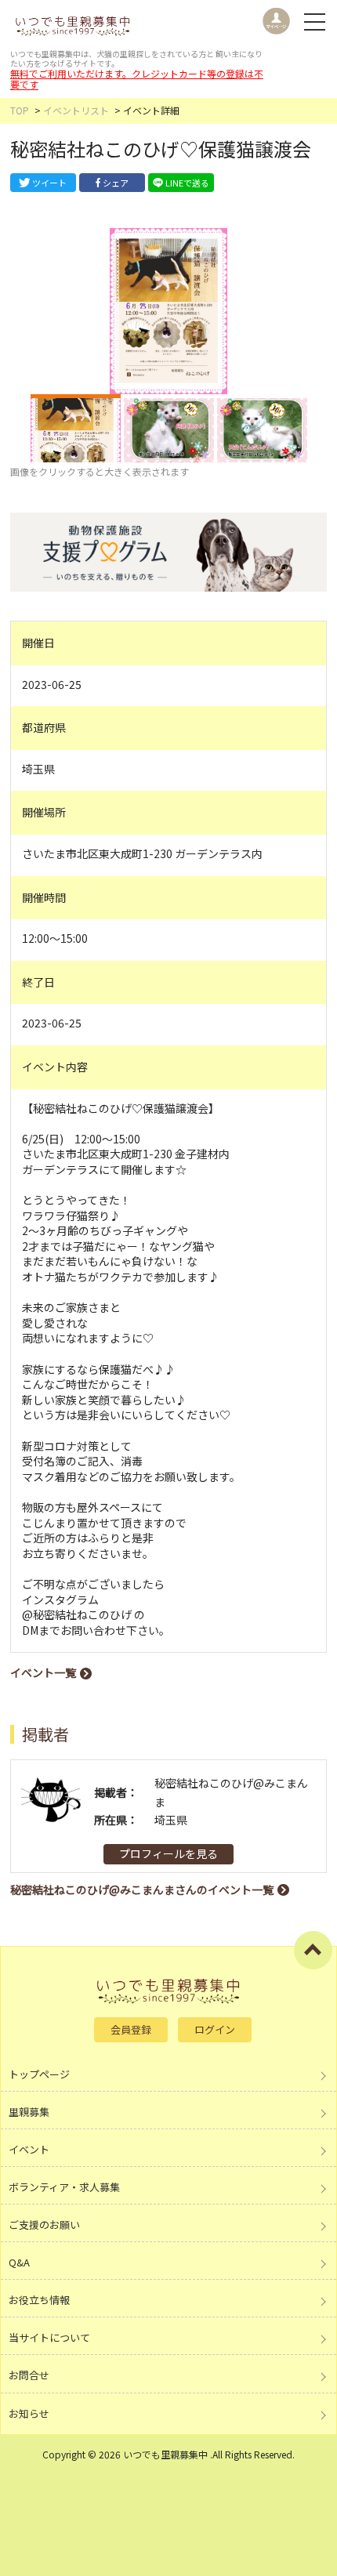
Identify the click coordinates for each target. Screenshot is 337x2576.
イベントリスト (76, 110)
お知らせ (29, 2413)
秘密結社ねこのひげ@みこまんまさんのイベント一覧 (142, 1889)
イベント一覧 (43, 1672)
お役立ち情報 (39, 2300)
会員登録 (131, 2029)
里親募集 (29, 2112)
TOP (20, 110)
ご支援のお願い (44, 2225)
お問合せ (29, 2375)
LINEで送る (187, 183)
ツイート (49, 183)
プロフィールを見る (168, 1853)
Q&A (19, 2262)
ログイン (215, 2029)
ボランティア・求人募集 (64, 2187)
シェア (116, 183)
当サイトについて (49, 2337)
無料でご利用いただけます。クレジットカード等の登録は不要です (137, 79)
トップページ (39, 2074)
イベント (29, 2149)
